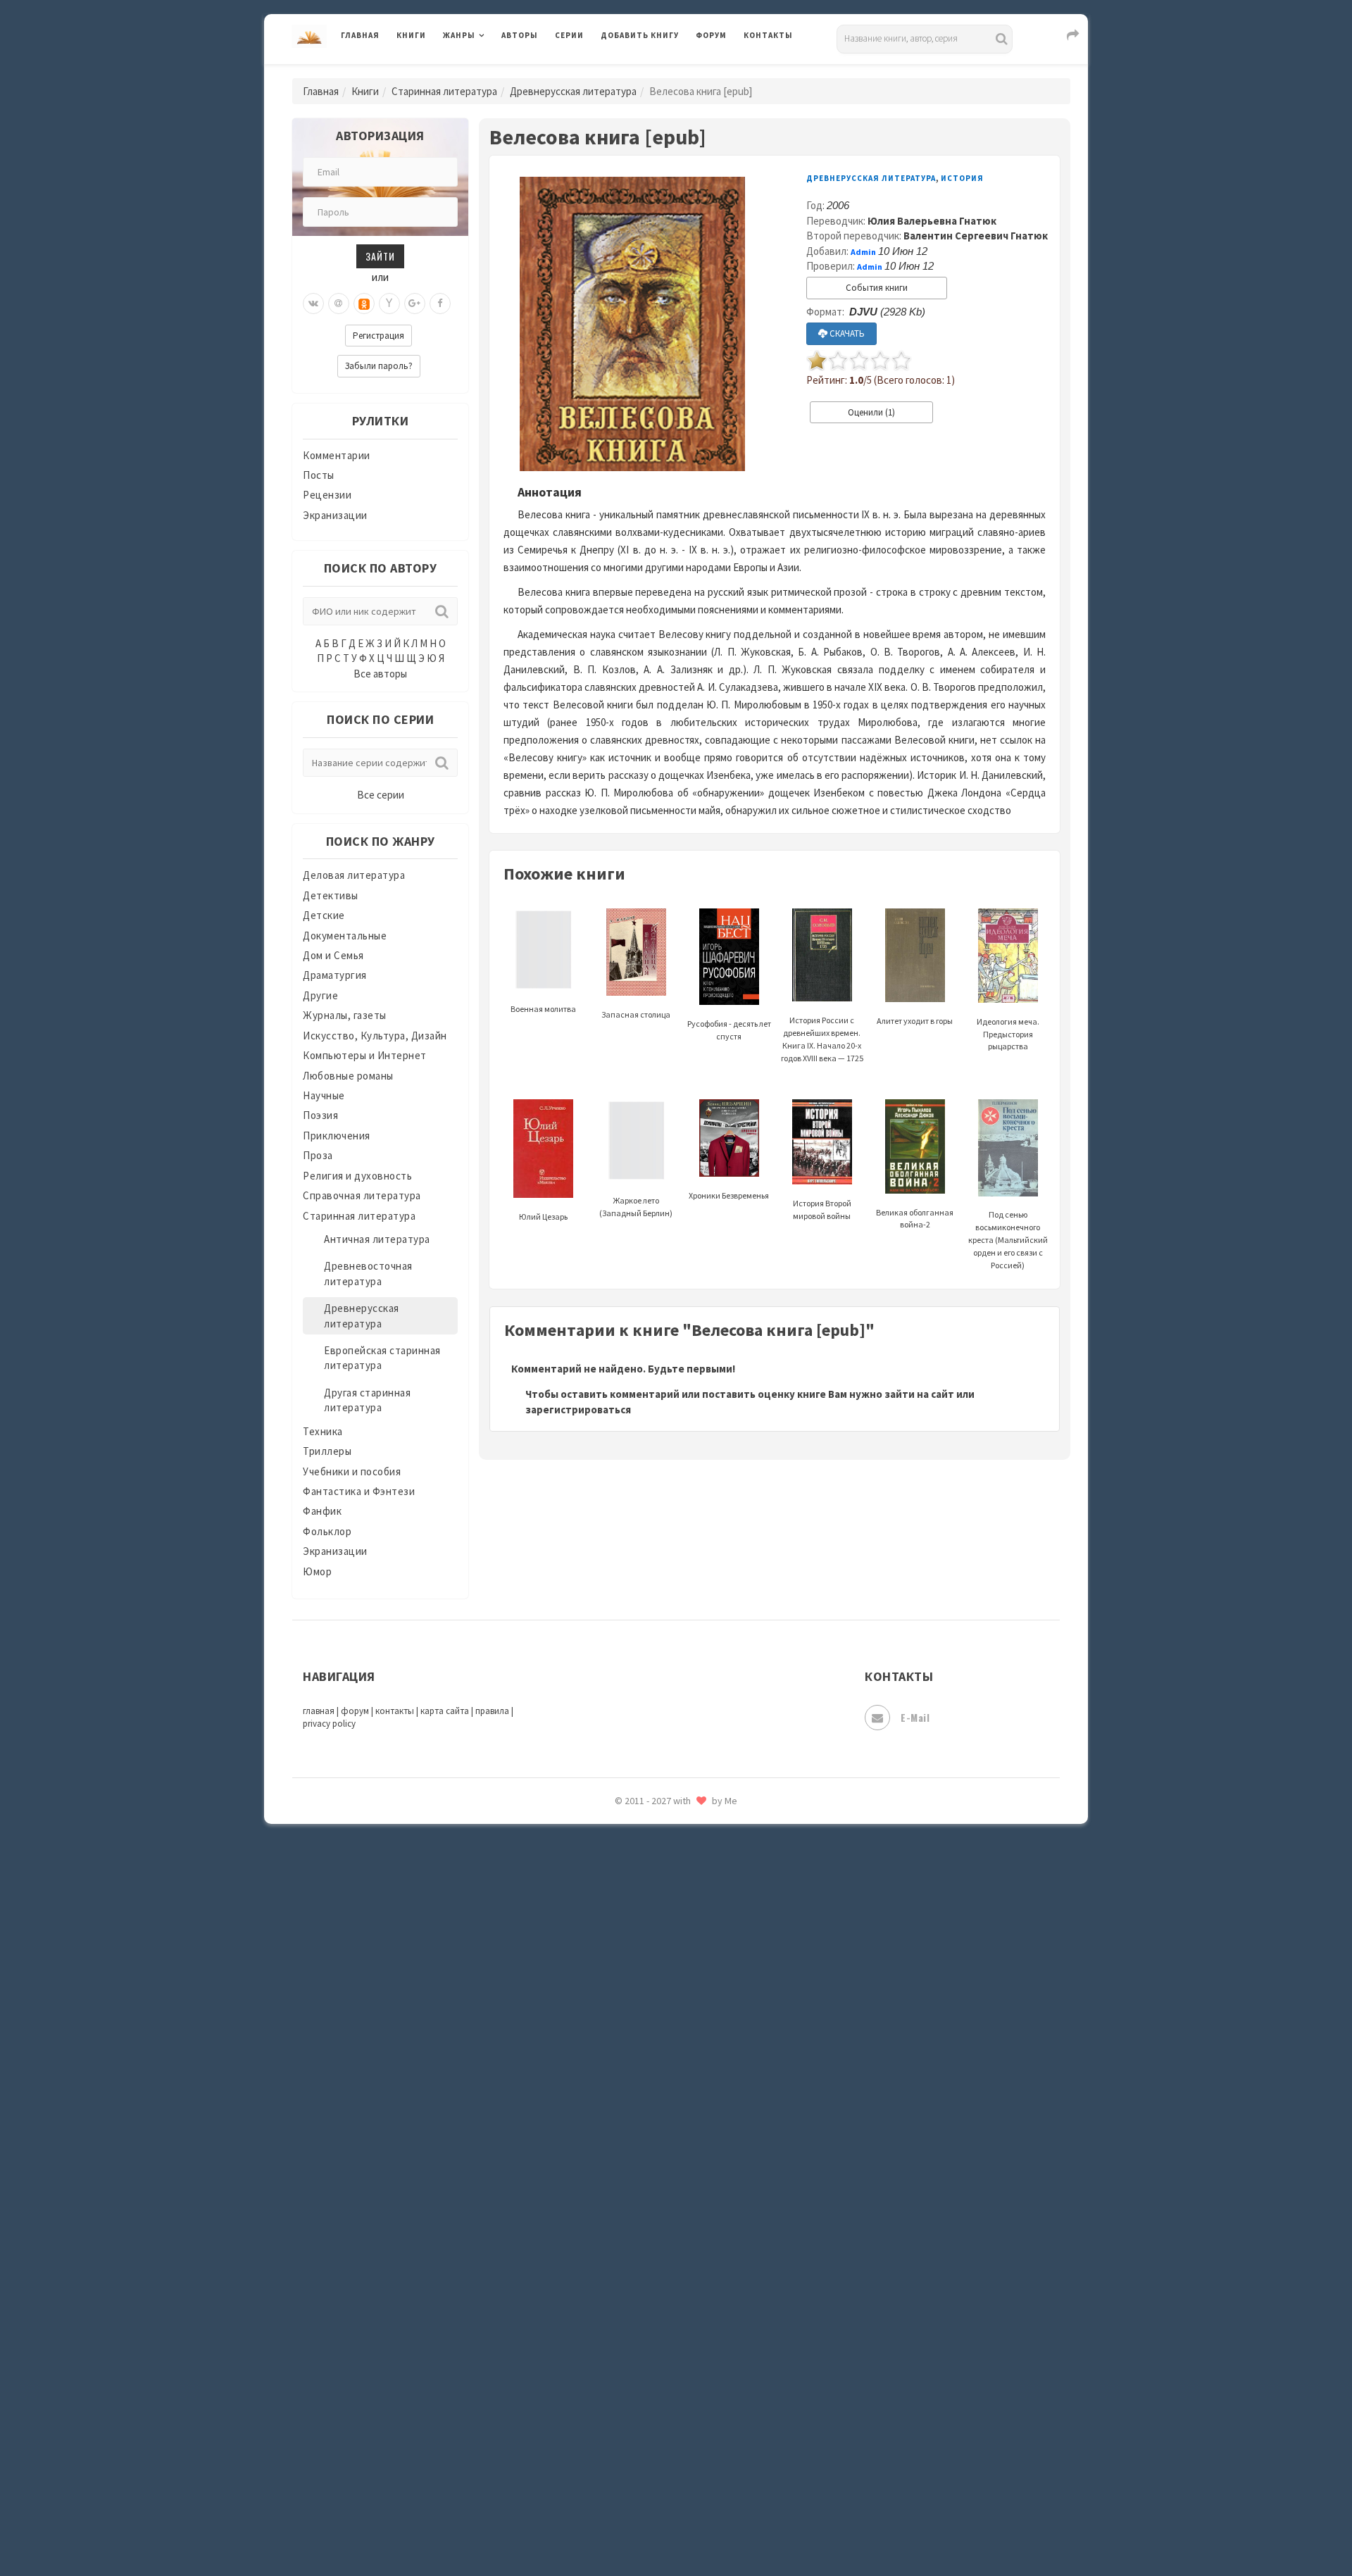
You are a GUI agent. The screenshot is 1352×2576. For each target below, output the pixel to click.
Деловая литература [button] (493, 72)
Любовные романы (348, 1076)
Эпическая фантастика (658, 2402)
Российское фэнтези (653, 1993)
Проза (318, 1155)
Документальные (345, 936)
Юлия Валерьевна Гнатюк (932, 221)
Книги (411, 35)
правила (492, 1711)
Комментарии (337, 455)
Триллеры (327, 1451)
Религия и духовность (357, 1176)
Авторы (520, 35)
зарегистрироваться (578, 1409)
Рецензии (327, 495)
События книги (877, 288)
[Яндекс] (389, 304)
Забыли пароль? (379, 366)
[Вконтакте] (313, 304)
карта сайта (445, 1711)
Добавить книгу (640, 35)
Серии (569, 35)
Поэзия (320, 1115)
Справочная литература (362, 1195)
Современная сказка (651, 2119)
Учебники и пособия (352, 1471)
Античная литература (377, 1239)
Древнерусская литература (573, 91)
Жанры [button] (459, 35)
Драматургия (335, 975)
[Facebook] (440, 304)
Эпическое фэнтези (650, 2434)
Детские (324, 915)
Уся (611, 2308)
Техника (323, 1431)
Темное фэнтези (642, 2213)
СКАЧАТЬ (846, 333)
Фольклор (327, 1531)
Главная (360, 35)
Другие (320, 995)
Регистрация (378, 336)
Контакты (768, 35)
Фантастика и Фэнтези (359, 1491)
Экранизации (335, 515)
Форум (711, 35)
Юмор (317, 1571)
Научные (324, 1095)
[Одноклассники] (364, 304)
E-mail (915, 1717)
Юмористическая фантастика (675, 2528)
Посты (319, 475)
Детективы (331, 895)
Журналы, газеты (345, 1015)
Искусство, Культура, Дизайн (375, 1036)
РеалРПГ (621, 1961)
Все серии (381, 795)
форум (355, 1711)
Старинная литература (444, 91)
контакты (395, 1711)
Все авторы (380, 674)
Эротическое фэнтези (656, 2496)
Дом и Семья (333, 955)
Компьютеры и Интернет (365, 1055)
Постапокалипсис (647, 1899)
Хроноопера (631, 2370)
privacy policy (329, 1724)
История (962, 178)
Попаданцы (630, 1835)
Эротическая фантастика (664, 2465)
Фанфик (322, 1511)
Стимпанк (626, 2182)
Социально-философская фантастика (695, 2150)
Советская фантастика (658, 2087)
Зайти (380, 256)
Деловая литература (651, 72)
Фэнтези (623, 2339)
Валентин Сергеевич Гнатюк (976, 236)
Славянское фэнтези (653, 2056)
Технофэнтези (637, 2245)
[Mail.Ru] (339, 304)
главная (319, 1711)
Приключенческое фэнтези (669, 1930)
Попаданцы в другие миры (666, 1867)
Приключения (337, 1136)
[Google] (415, 304)
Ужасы (618, 2276)
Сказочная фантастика (658, 2025)
